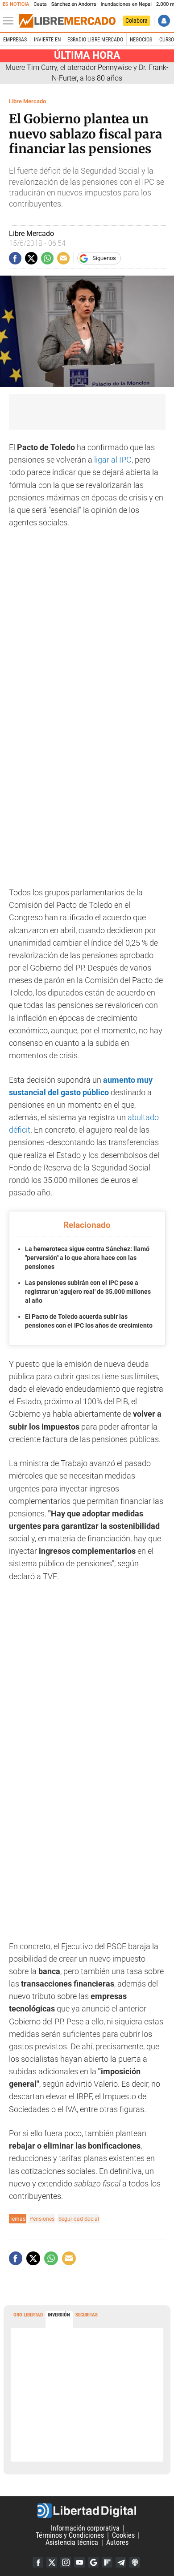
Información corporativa (85, 2528)
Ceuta (40, 4)
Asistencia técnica (72, 2542)
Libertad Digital (87, 2511)
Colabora (137, 20)
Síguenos (104, 258)
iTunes (135, 2562)
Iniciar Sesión (164, 21)
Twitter (52, 2562)
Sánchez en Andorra (74, 4)
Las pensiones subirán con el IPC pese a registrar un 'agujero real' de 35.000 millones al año (88, 1291)
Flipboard (107, 2562)
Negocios (141, 40)
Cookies (123, 2535)
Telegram (121, 2562)
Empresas (15, 40)
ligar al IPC (113, 460)
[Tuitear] (31, 258)
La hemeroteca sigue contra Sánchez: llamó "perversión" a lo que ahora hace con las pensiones (87, 1258)
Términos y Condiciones (70, 2535)
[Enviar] (47, 258)
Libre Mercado (27, 101)
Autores (117, 2542)
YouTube (79, 2562)
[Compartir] (15, 258)
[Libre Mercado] (67, 21)
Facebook (38, 2562)
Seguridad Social (79, 2219)
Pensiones (42, 2219)
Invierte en (47, 40)
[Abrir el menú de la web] (10, 21)
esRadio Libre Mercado (95, 40)
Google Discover (93, 2562)
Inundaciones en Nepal (126, 4)
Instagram (66, 2562)
